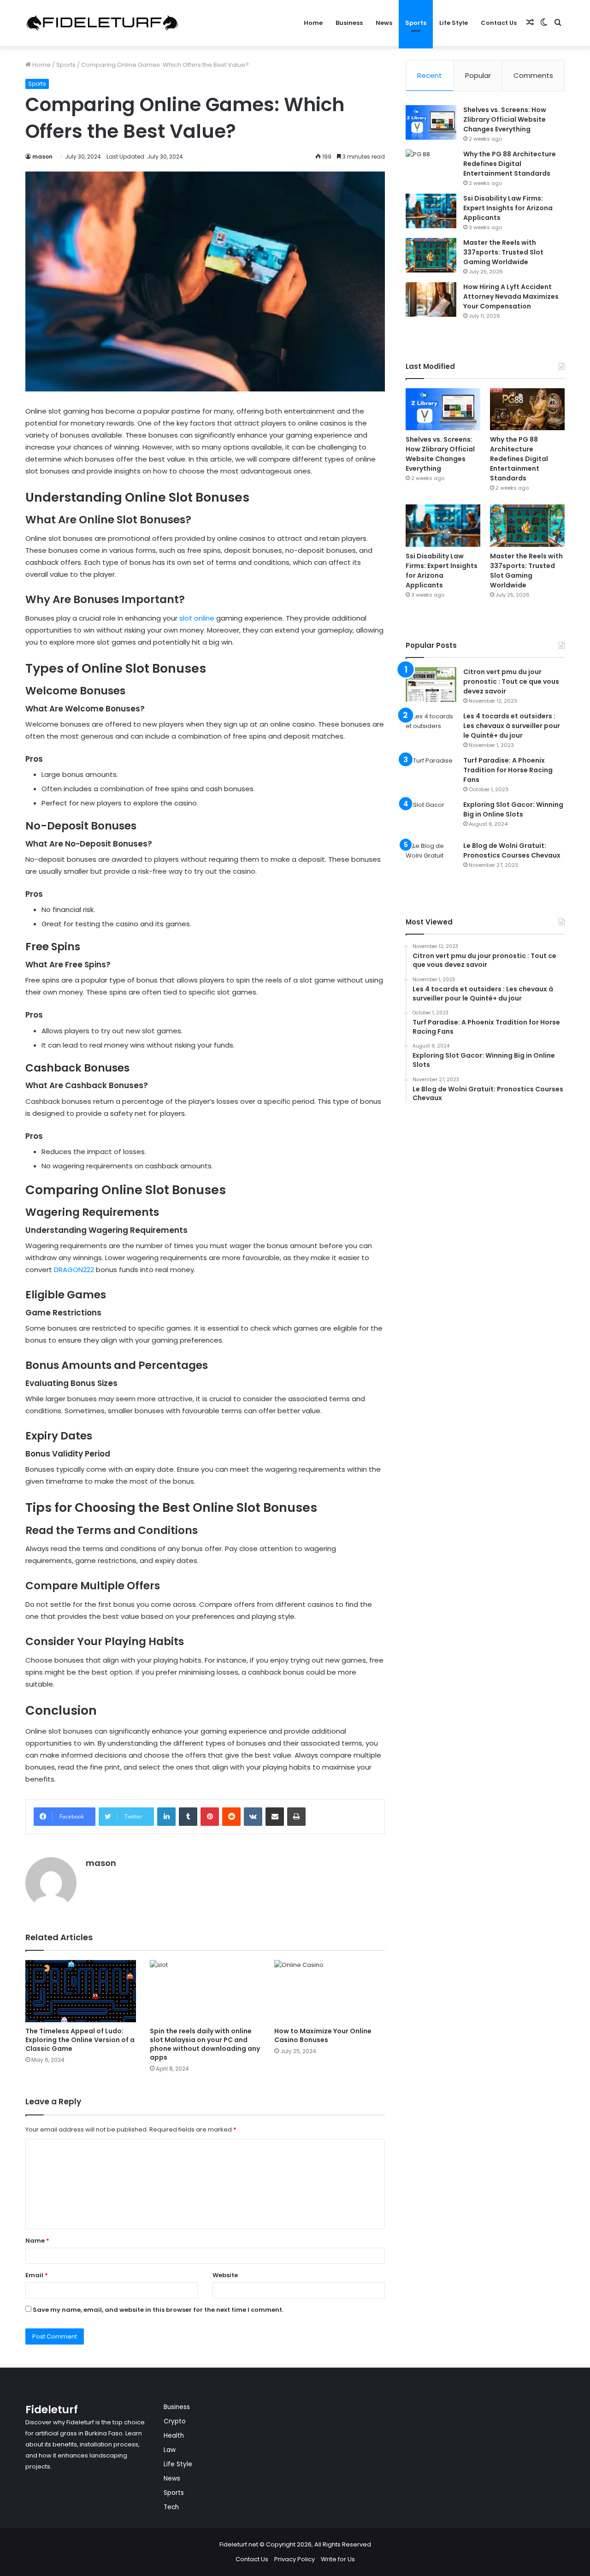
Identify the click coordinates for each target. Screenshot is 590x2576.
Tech (171, 2507)
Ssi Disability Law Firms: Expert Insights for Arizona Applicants (508, 208)
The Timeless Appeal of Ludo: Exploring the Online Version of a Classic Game (80, 2040)
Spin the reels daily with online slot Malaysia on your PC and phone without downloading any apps (205, 2044)
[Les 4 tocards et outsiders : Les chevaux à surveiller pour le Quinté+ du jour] (431, 729)
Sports (416, 23)
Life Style (454, 23)
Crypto (175, 2421)
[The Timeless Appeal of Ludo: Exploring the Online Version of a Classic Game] (81, 1991)
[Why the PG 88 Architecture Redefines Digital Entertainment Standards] (431, 167)
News (384, 23)
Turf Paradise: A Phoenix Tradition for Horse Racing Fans (508, 770)
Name (37, 2241)
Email (37, 2275)
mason (42, 157)
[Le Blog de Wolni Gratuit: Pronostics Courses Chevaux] (431, 858)
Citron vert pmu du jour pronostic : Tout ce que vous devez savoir (511, 681)
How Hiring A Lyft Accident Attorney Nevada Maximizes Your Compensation (511, 296)
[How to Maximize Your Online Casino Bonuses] (330, 1991)
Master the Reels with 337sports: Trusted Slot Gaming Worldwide (503, 252)
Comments (533, 75)
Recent (430, 75)
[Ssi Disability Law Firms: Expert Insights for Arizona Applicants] (431, 211)
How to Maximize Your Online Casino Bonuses (323, 2035)
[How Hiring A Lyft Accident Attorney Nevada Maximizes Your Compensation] (431, 299)
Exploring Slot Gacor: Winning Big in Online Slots (513, 809)
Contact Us (499, 23)
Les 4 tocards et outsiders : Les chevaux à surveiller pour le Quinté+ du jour (512, 726)
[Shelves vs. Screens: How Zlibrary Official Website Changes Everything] (431, 122)
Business (349, 23)
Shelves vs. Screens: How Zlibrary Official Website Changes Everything (505, 119)
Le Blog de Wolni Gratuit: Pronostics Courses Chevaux (512, 850)
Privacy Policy (295, 2559)
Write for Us (338, 2559)
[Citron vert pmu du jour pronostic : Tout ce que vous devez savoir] (431, 684)
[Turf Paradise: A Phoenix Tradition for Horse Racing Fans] (431, 773)
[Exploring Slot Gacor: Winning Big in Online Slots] (431, 817)
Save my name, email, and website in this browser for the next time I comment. (158, 2310)
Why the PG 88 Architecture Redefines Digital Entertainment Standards (510, 164)
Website (225, 2275)
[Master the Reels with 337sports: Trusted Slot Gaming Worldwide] (431, 255)
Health (174, 2436)
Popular (478, 75)
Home (313, 23)
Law (170, 2450)
